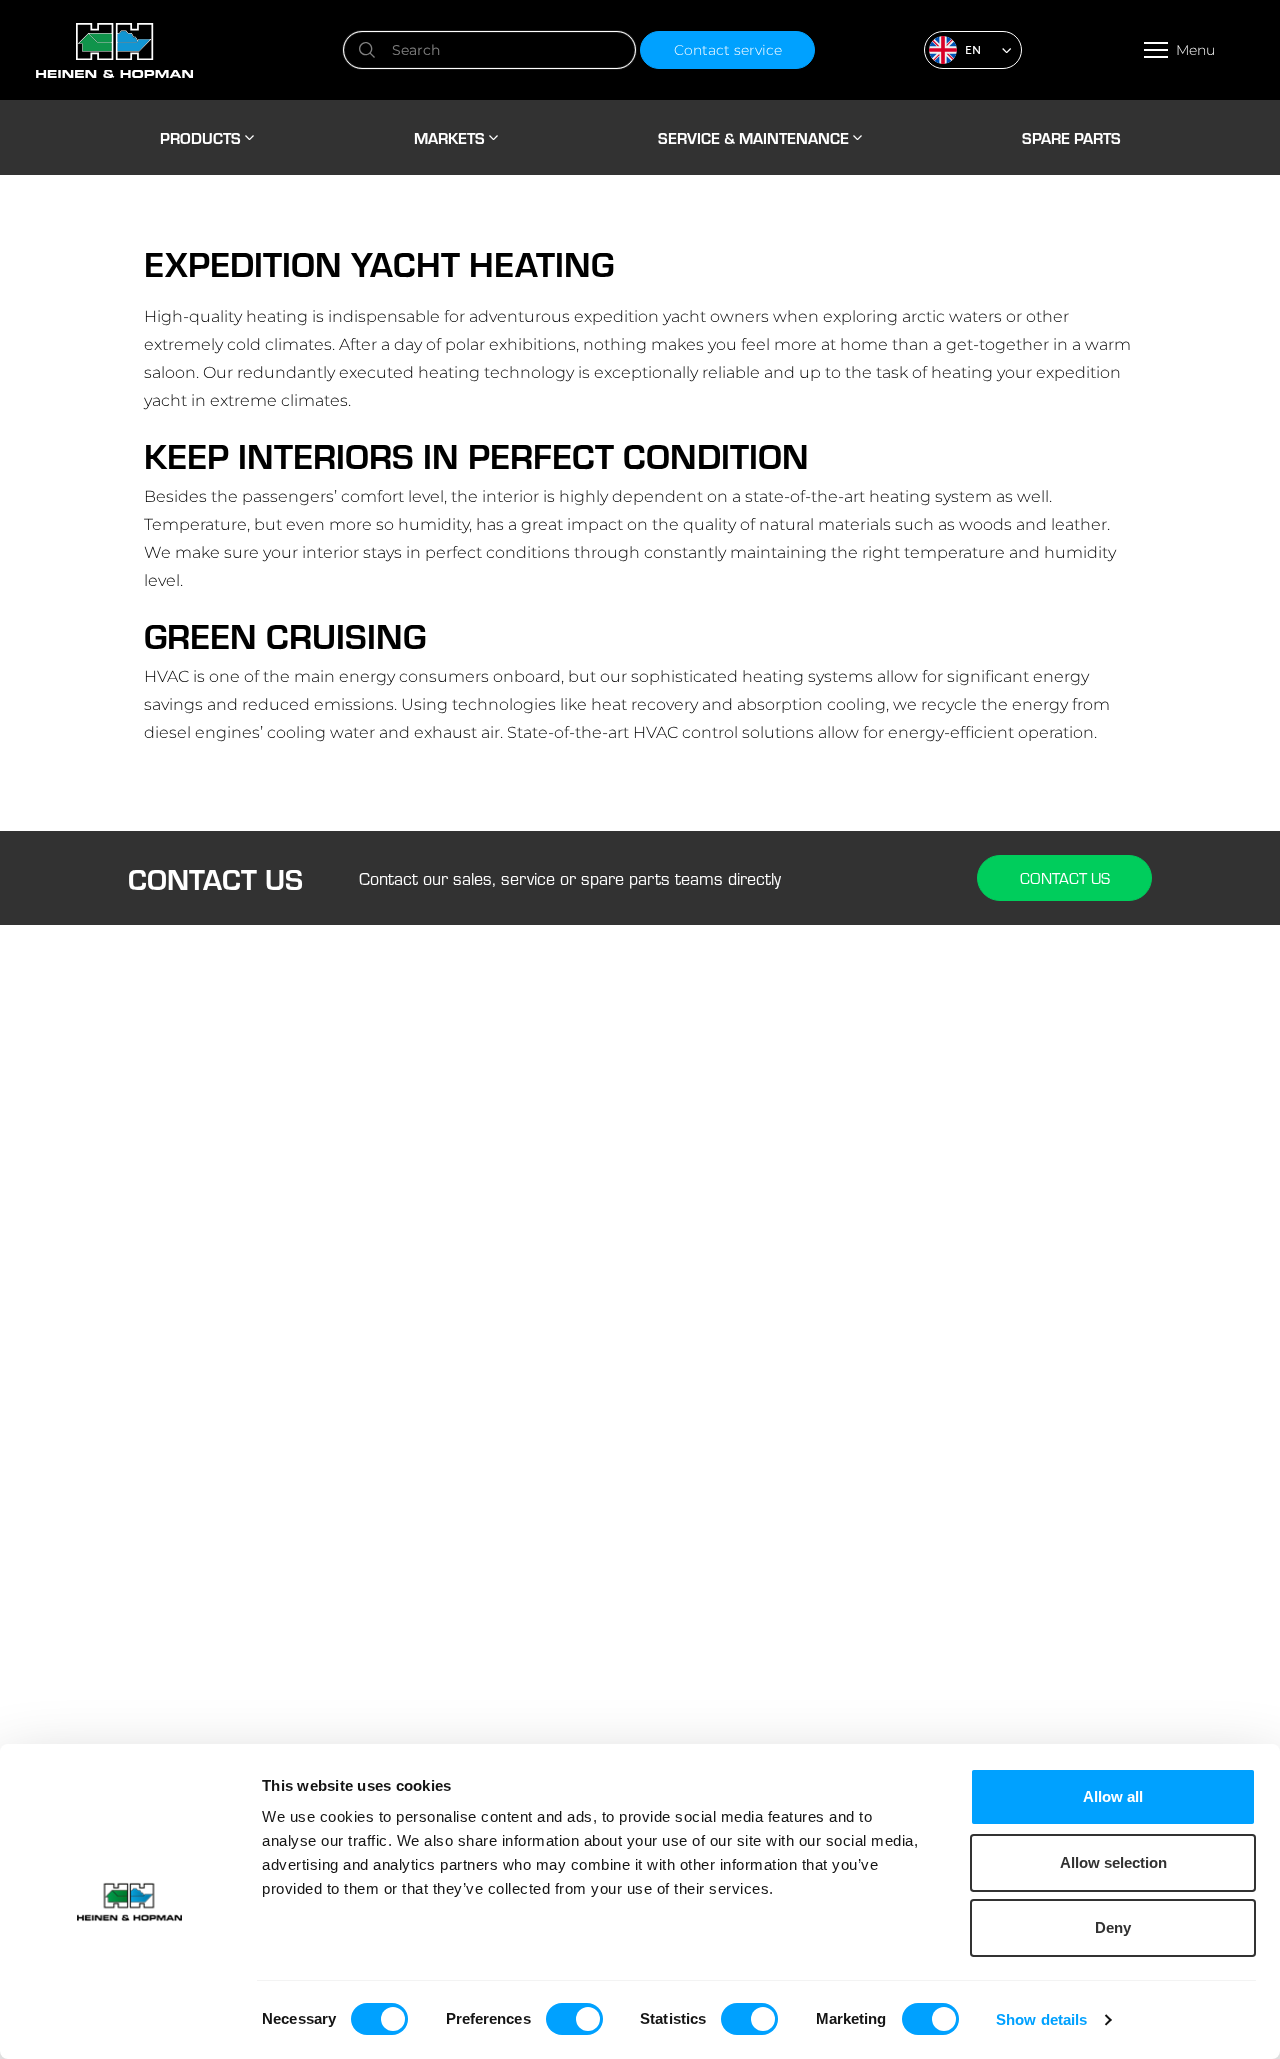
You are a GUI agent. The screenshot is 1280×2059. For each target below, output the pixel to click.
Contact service (728, 50)
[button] (973, 50)
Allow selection (1113, 1862)
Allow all (1113, 1796)
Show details (1041, 2019)
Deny (1113, 1927)
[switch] (574, 2019)
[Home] (187, 50)
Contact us (1065, 877)
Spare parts (1071, 137)
